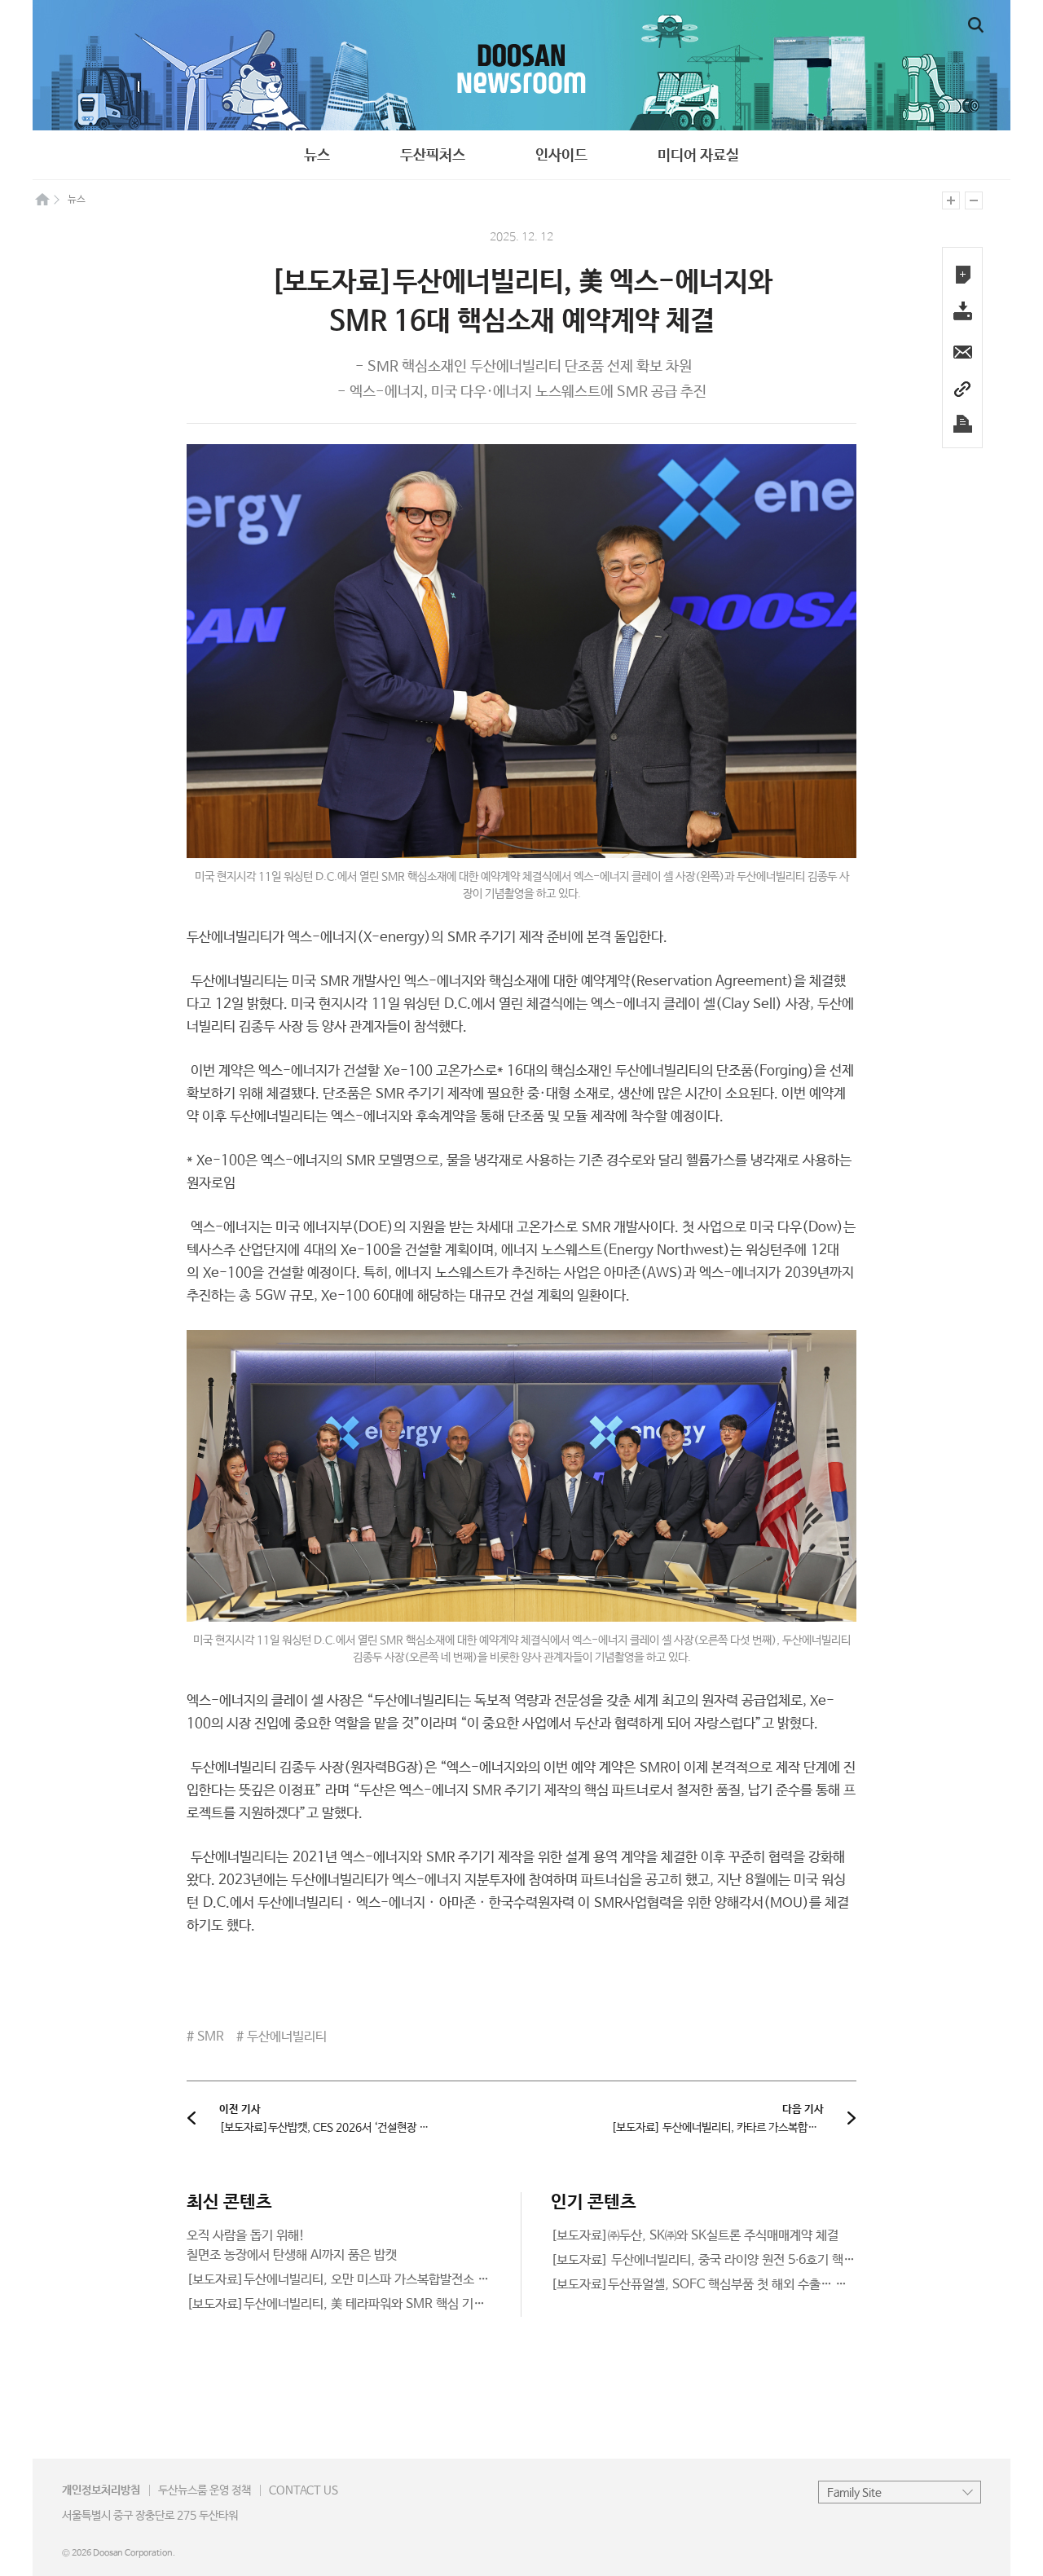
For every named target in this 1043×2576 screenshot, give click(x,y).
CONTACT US (304, 2490)
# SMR (205, 2037)
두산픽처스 (433, 156)
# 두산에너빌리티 (282, 2037)
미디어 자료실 (698, 156)
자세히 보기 (339, 2246)
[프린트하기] (962, 424)
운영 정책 (205, 2490)
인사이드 (561, 156)
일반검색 (976, 25)
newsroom (521, 65)
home (42, 199)
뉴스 (317, 156)
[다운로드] (962, 313)
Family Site (854, 2493)
